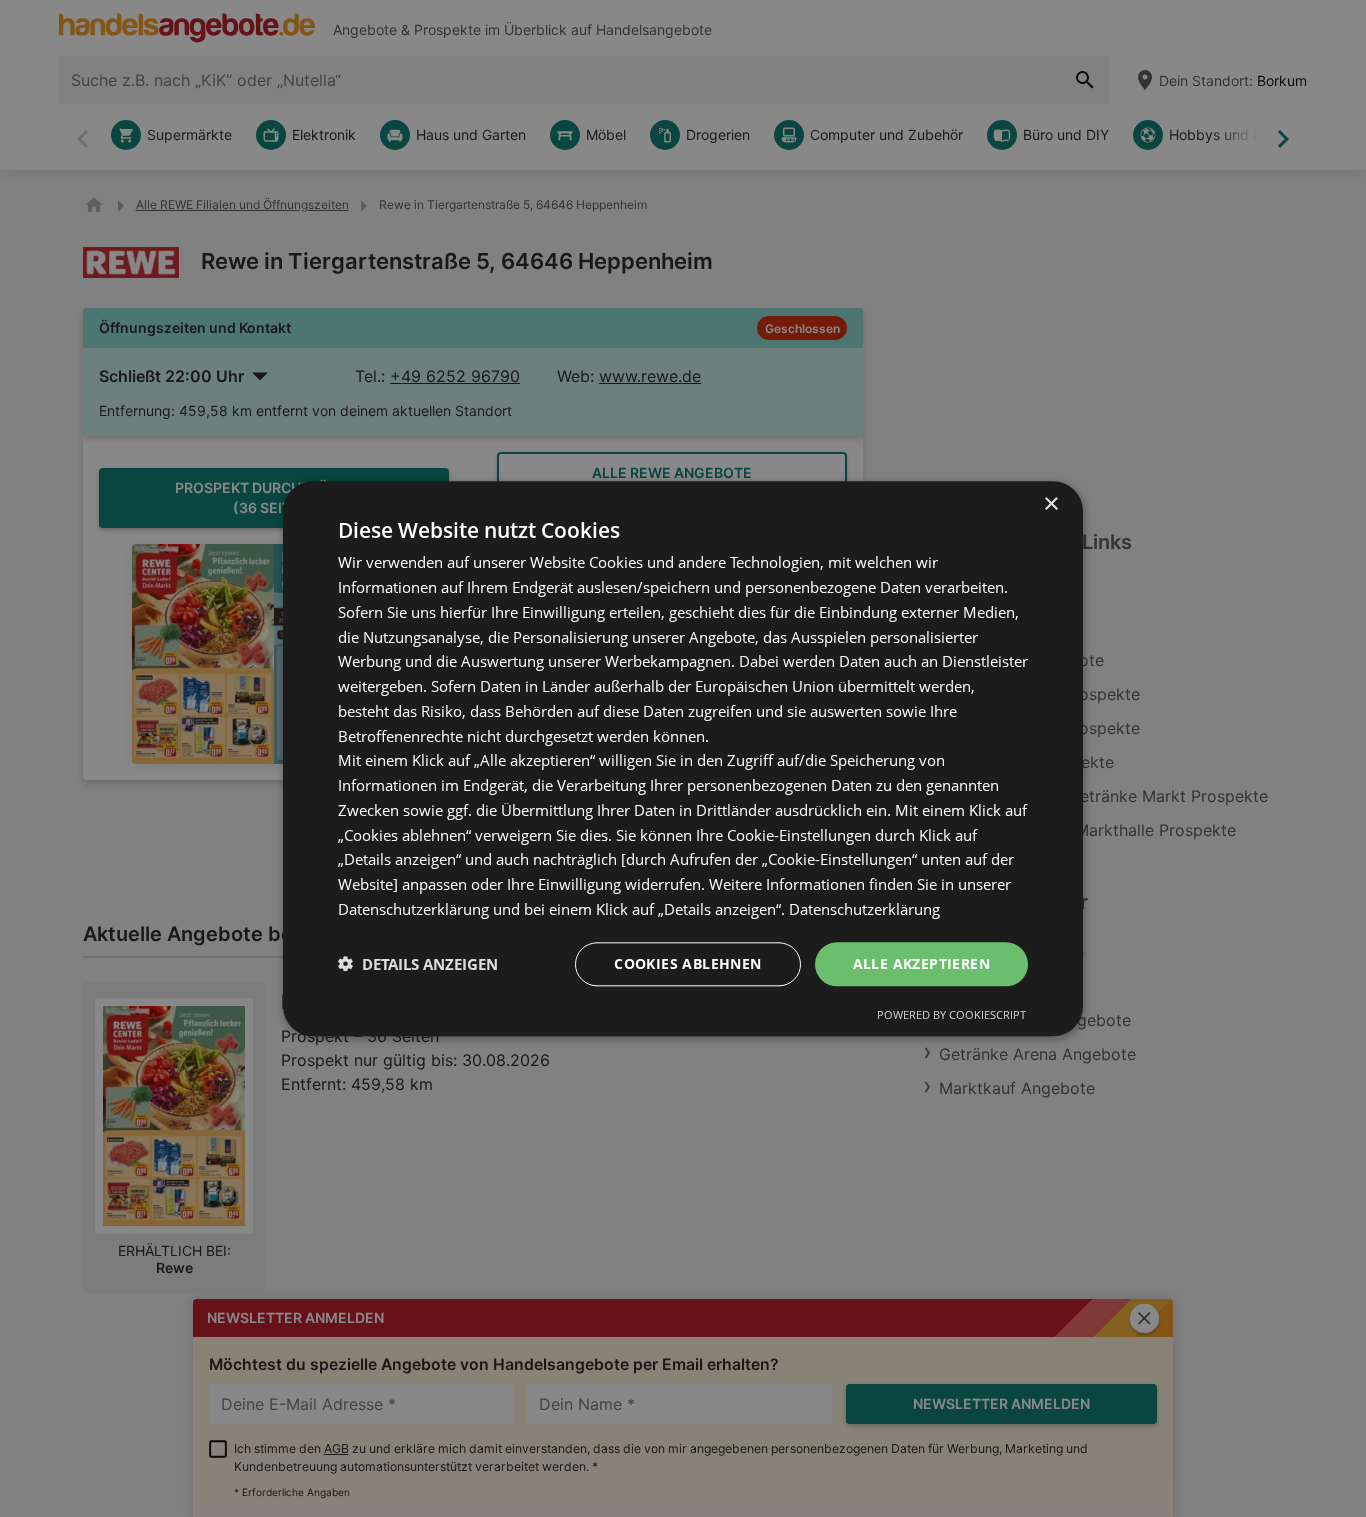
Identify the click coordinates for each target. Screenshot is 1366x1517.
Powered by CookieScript (951, 1014)
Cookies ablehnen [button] (687, 962)
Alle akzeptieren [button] (921, 962)
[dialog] (683, 758)
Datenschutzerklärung (864, 909)
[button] (418, 964)
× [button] (1050, 504)
